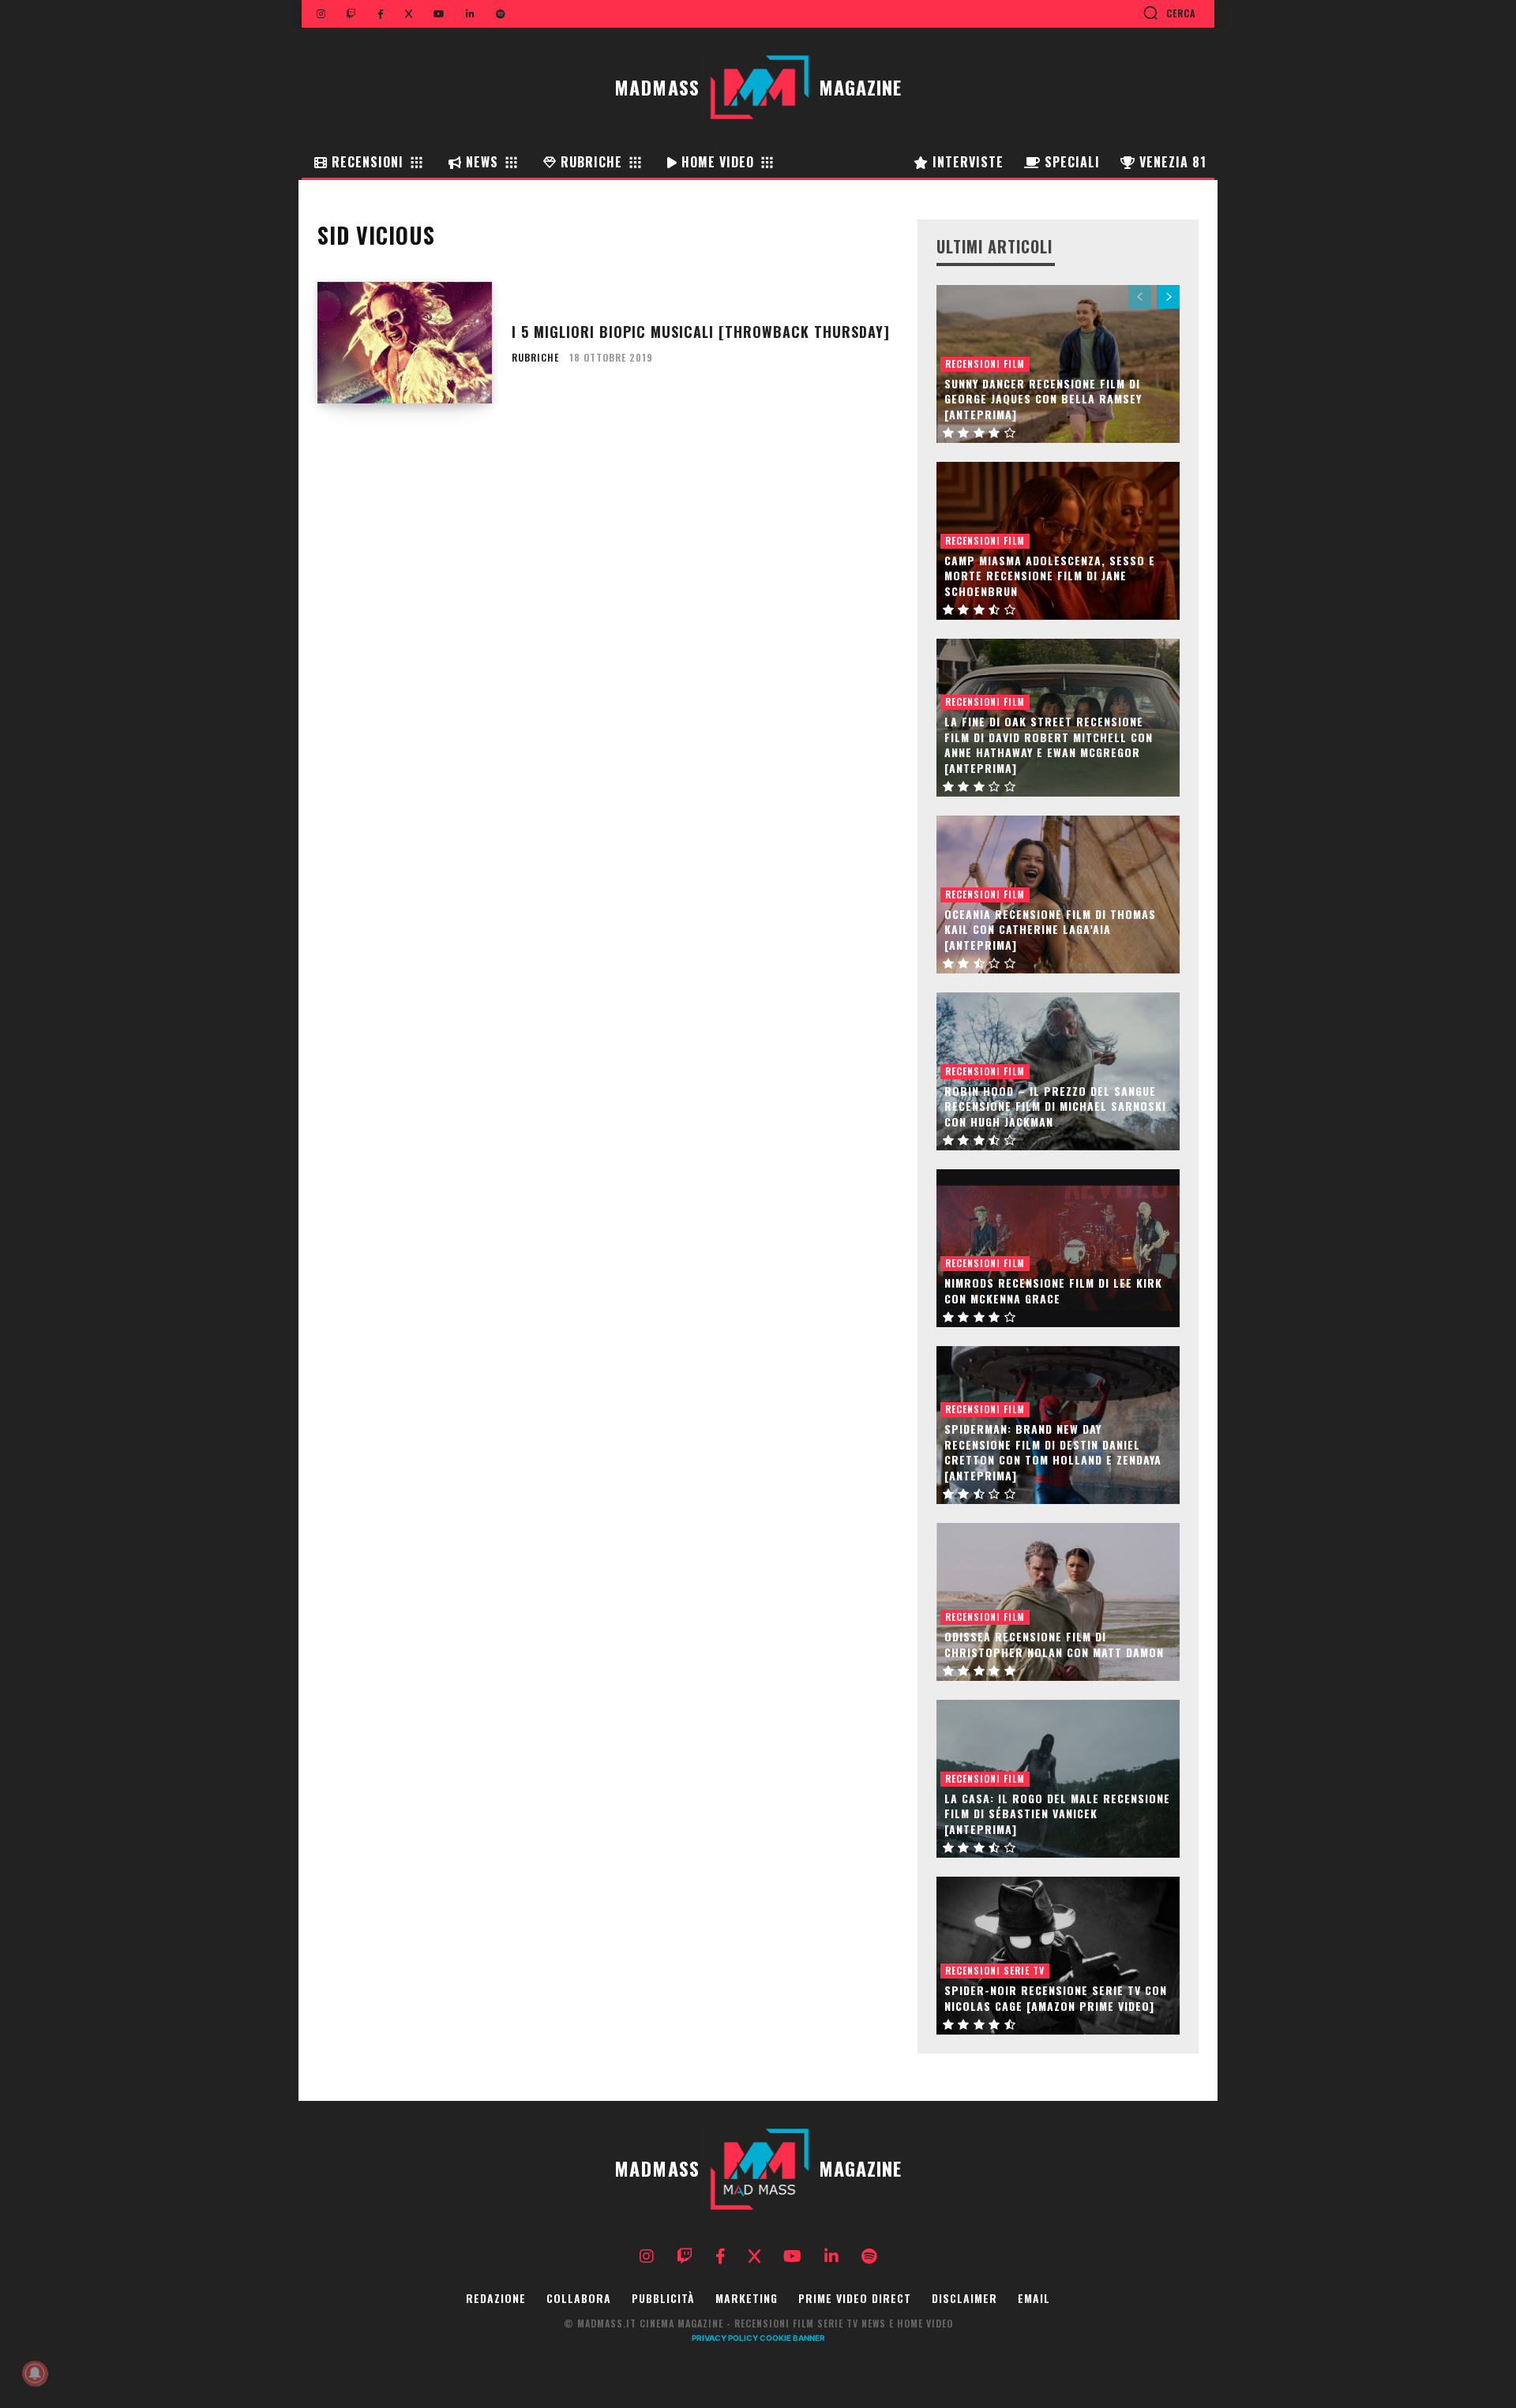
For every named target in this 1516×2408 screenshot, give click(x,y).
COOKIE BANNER (792, 2338)
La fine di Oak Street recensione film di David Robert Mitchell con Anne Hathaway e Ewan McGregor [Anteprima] (1049, 745)
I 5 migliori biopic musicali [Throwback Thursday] (701, 332)
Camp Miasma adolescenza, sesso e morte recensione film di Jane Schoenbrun (1050, 576)
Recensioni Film (985, 364)
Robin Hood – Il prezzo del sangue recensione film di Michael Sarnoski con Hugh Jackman (1055, 1106)
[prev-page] (1140, 297)
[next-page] (1168, 297)
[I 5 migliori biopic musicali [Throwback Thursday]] (405, 343)
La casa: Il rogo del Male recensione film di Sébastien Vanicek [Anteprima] (1057, 1814)
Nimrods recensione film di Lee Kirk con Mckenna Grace (1053, 1290)
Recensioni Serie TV (995, 1970)
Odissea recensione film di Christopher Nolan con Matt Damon (1054, 1644)
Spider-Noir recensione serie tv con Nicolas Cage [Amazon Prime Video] (1056, 1998)
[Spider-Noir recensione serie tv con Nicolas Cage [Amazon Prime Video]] (1058, 1956)
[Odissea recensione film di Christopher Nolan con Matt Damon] (1058, 1602)
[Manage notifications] (35, 2373)
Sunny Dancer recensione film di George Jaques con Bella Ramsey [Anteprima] (1043, 399)
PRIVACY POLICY (725, 2338)
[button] (1169, 13)
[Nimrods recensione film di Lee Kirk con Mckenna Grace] (1058, 1248)
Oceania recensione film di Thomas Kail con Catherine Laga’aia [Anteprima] (1050, 929)
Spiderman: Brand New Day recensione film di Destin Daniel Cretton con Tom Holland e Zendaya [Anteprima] (1053, 1452)
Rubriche (535, 358)
